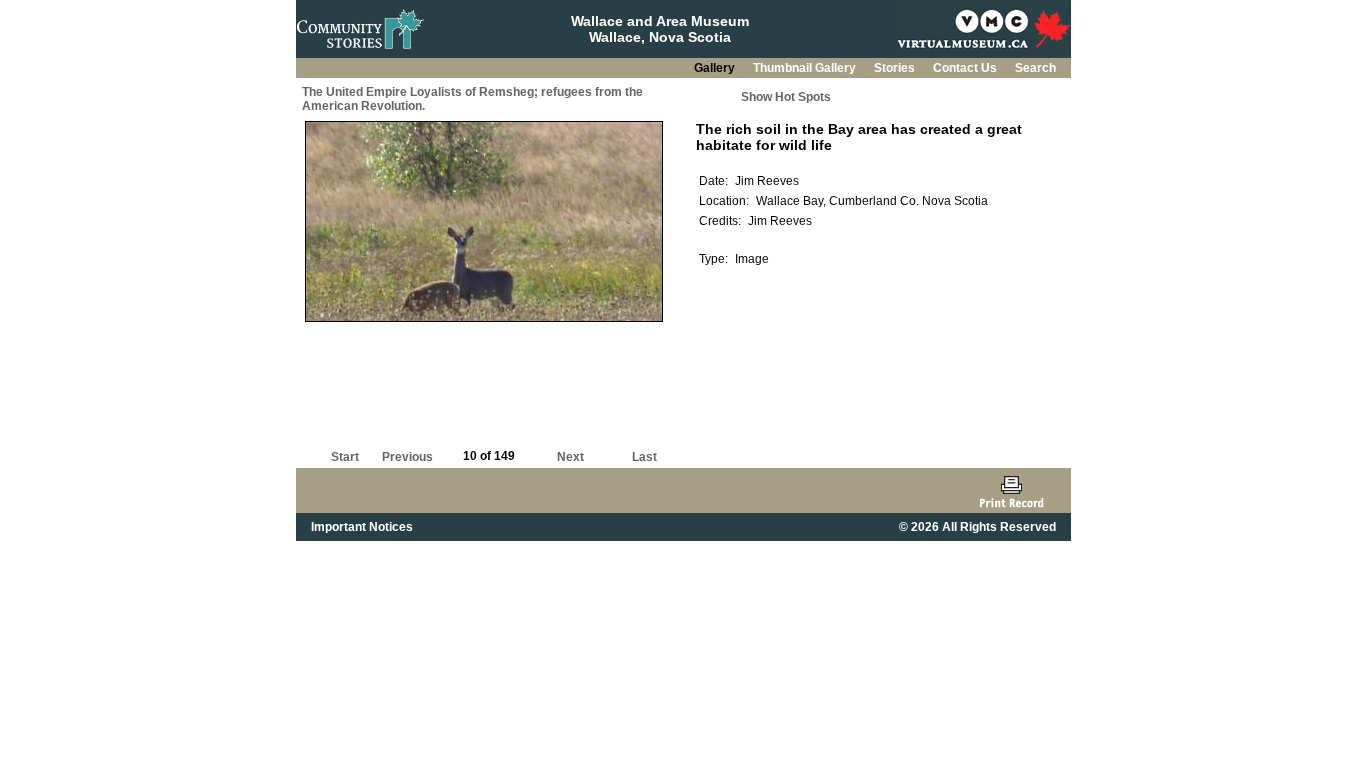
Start (345, 457)
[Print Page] (1011, 490)
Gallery (716, 68)
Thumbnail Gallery (806, 68)
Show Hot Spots (786, 97)
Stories (896, 68)
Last (644, 457)
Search (1035, 68)
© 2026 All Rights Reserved (977, 527)
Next (570, 457)
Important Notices (362, 527)
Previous (407, 457)
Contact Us (966, 68)
